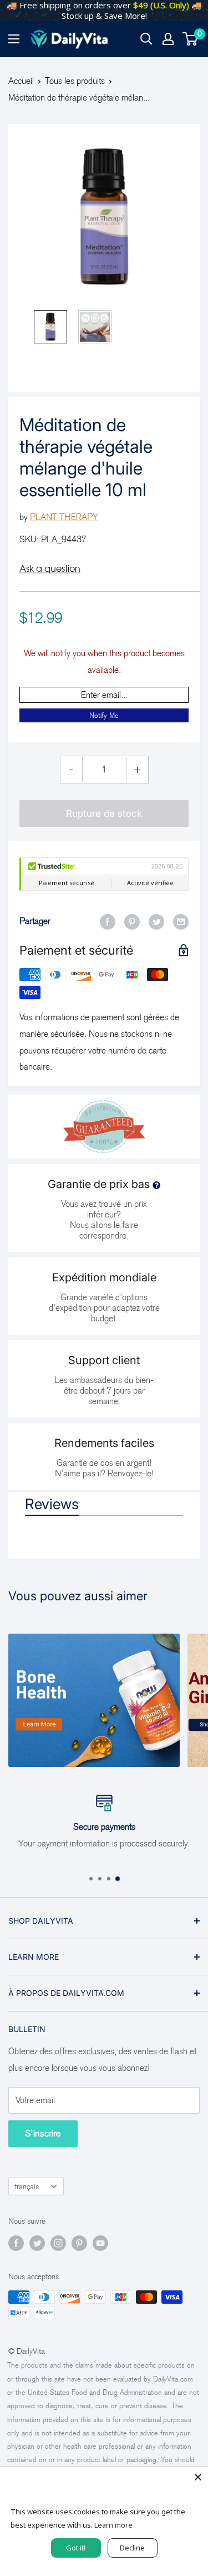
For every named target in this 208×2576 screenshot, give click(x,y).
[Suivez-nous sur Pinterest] (79, 2243)
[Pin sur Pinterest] (132, 921)
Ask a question (50, 568)
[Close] (198, 2477)
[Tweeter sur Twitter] (156, 921)
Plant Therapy (64, 517)
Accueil (21, 81)
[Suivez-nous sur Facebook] (16, 2243)
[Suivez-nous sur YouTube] (100, 2243)
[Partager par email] (181, 921)
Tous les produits (75, 81)
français (27, 2187)
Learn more (113, 2525)
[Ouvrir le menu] (14, 39)
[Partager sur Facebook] (108, 921)
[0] (191, 39)
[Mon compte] (168, 39)
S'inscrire (43, 2133)
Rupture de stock (104, 813)
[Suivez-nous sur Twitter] (37, 2243)
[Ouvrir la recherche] (146, 39)
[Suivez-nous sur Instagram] (58, 2243)
